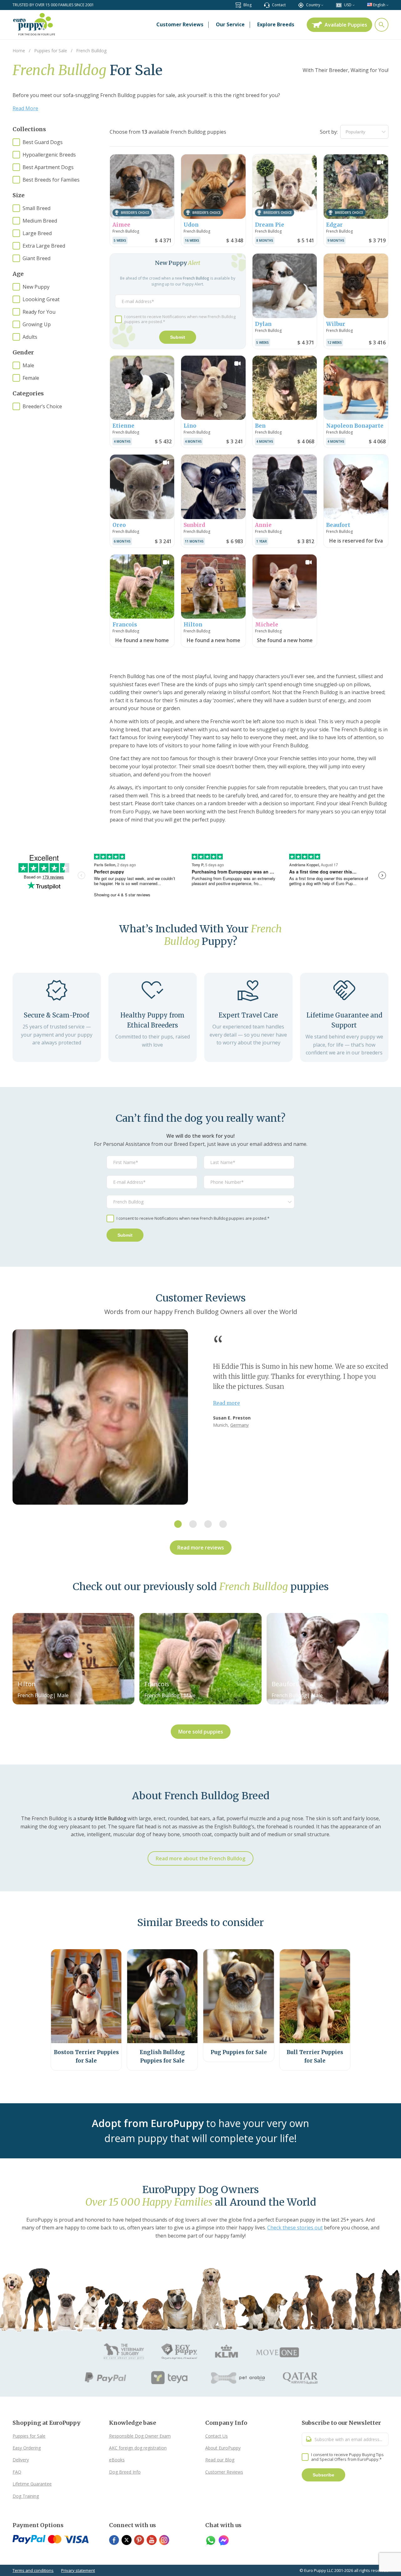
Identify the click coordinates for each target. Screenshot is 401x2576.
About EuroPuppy (223, 2448)
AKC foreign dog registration (138, 2448)
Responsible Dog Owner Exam (140, 2436)
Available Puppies (346, 25)
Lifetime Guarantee (32, 2484)
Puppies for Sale (29, 2436)
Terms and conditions (33, 2570)
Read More (25, 108)
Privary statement (78, 2570)
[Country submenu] (322, 5)
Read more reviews (201, 1548)
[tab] (178, 1524)
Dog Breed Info (125, 2472)
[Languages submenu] (387, 5)
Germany (240, 1425)
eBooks (117, 2460)
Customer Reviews (224, 2472)
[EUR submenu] (354, 5)
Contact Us (216, 2436)
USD (348, 5)
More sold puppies (201, 1732)
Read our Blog (220, 2460)
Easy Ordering (27, 2448)
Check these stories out (295, 2228)
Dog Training (26, 2496)
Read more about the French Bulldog (200, 1858)
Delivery (21, 2460)
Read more (227, 1403)
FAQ (17, 2472)
